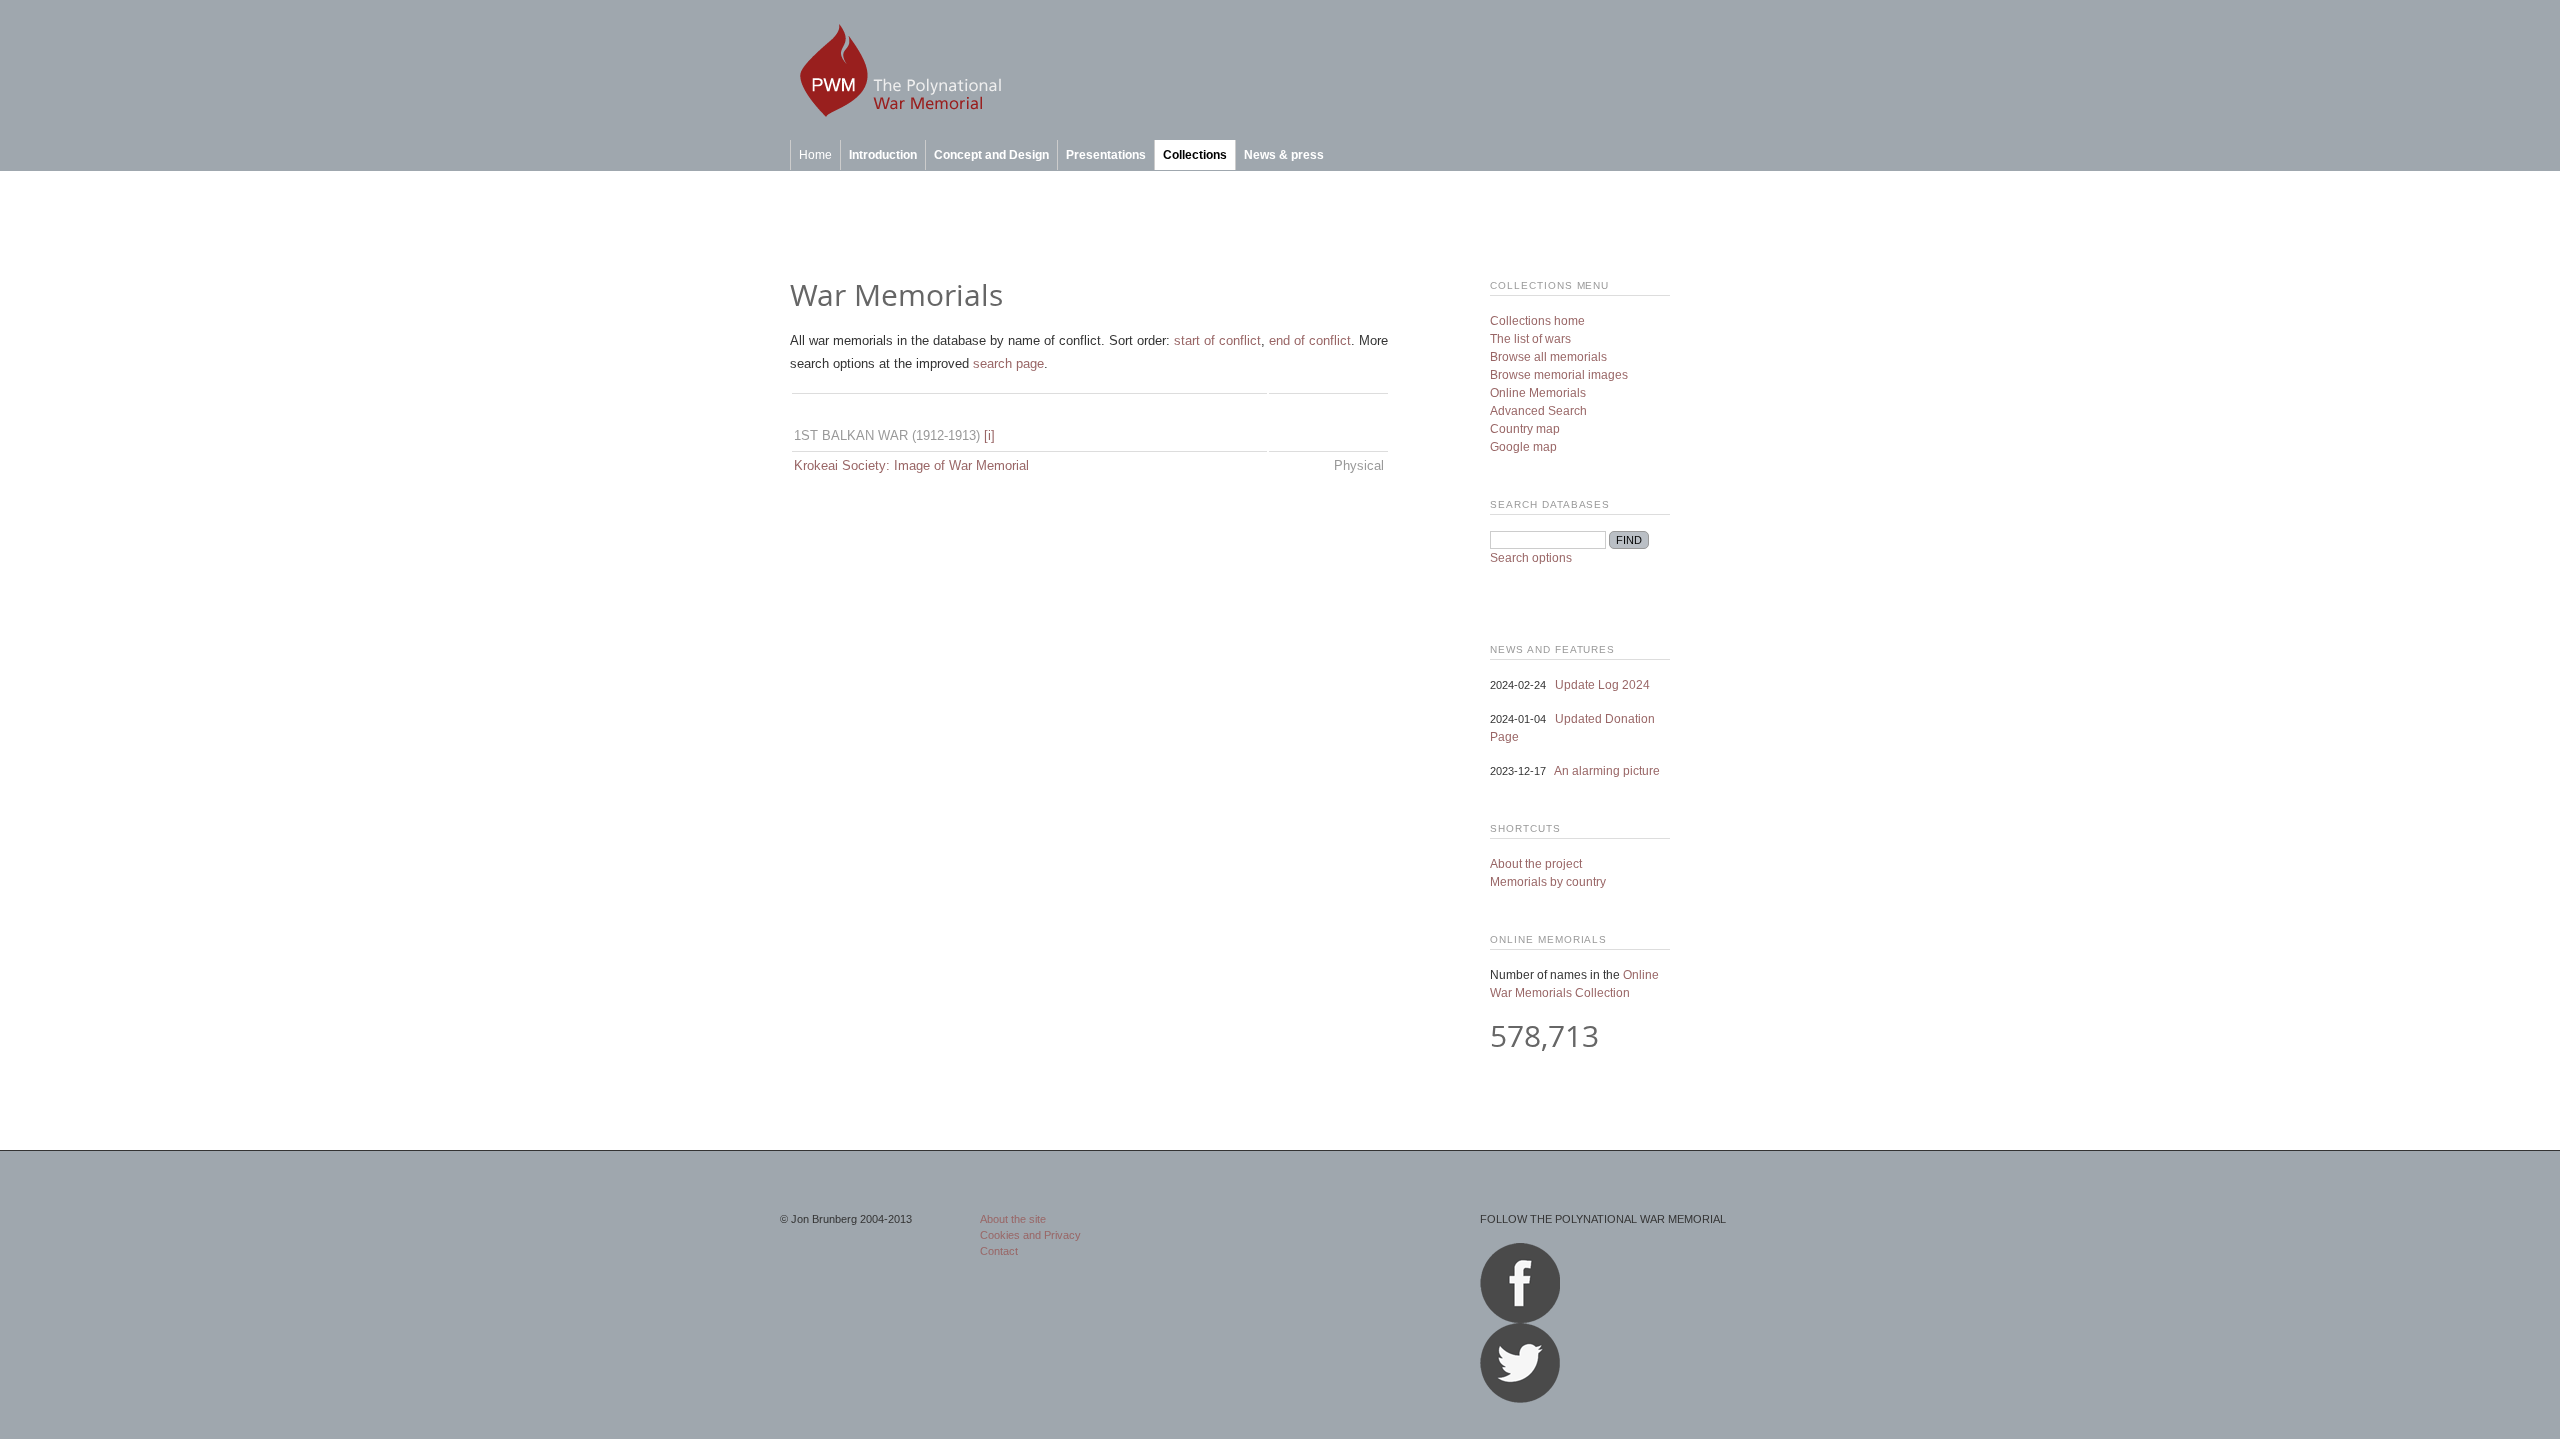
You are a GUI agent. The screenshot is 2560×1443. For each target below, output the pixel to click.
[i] (989, 435)
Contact (999, 1251)
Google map (1523, 447)
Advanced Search (1538, 411)
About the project (1536, 864)
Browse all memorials (1548, 357)
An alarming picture (1607, 771)
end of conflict (1310, 340)
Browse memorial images (1559, 375)
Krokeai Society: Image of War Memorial (911, 465)
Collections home (1537, 321)
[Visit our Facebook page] (1520, 1319)
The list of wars (1530, 339)
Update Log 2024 (1602, 685)
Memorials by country (1548, 882)
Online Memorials (1538, 393)
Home (815, 155)
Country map (1525, 429)
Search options (1531, 558)
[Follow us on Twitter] (1520, 1399)
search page (1008, 363)
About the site (1013, 1219)
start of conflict (1217, 340)
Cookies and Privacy (1030, 1235)
